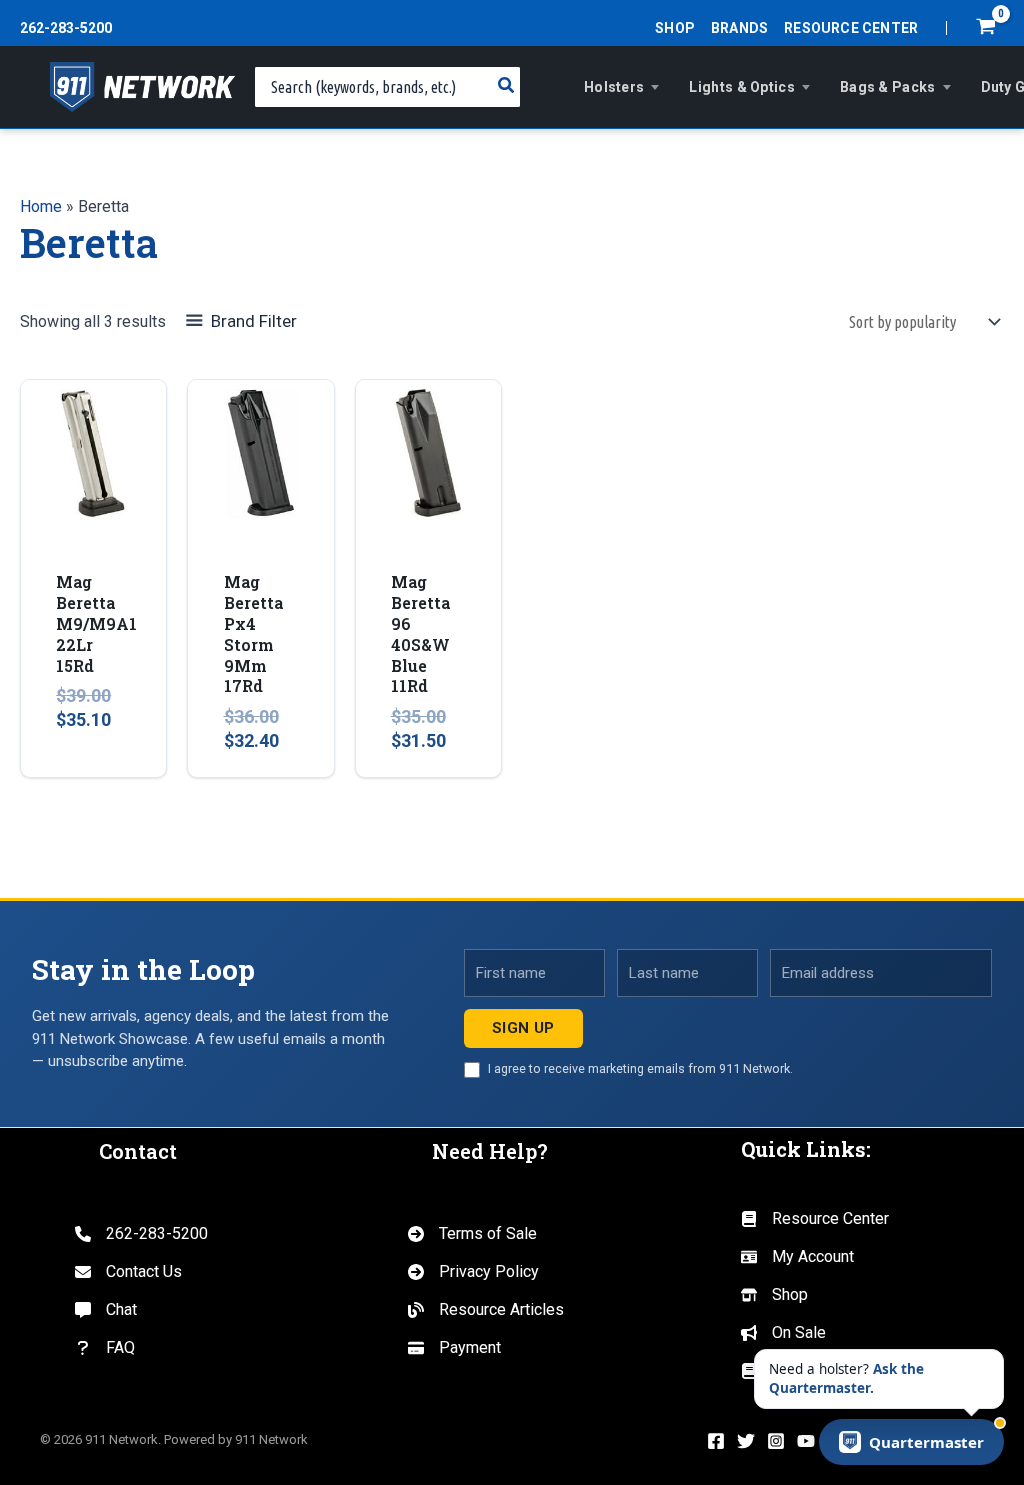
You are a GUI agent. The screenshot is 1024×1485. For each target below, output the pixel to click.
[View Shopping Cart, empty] (985, 28)
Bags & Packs (888, 87)
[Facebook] (716, 1441)
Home (41, 206)
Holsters (614, 87)
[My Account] (797, 1257)
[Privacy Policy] (473, 1272)
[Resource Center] (815, 1219)
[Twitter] (746, 1441)
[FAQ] (105, 1348)
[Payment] (454, 1348)
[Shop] (774, 1295)
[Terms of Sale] (472, 1234)
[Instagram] (776, 1441)
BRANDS (739, 28)
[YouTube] (806, 1441)
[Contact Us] (128, 1272)
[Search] (507, 87)
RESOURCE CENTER (851, 28)
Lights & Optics (742, 87)
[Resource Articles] (486, 1310)
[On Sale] (783, 1333)
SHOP (675, 28)
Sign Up (523, 1028)
